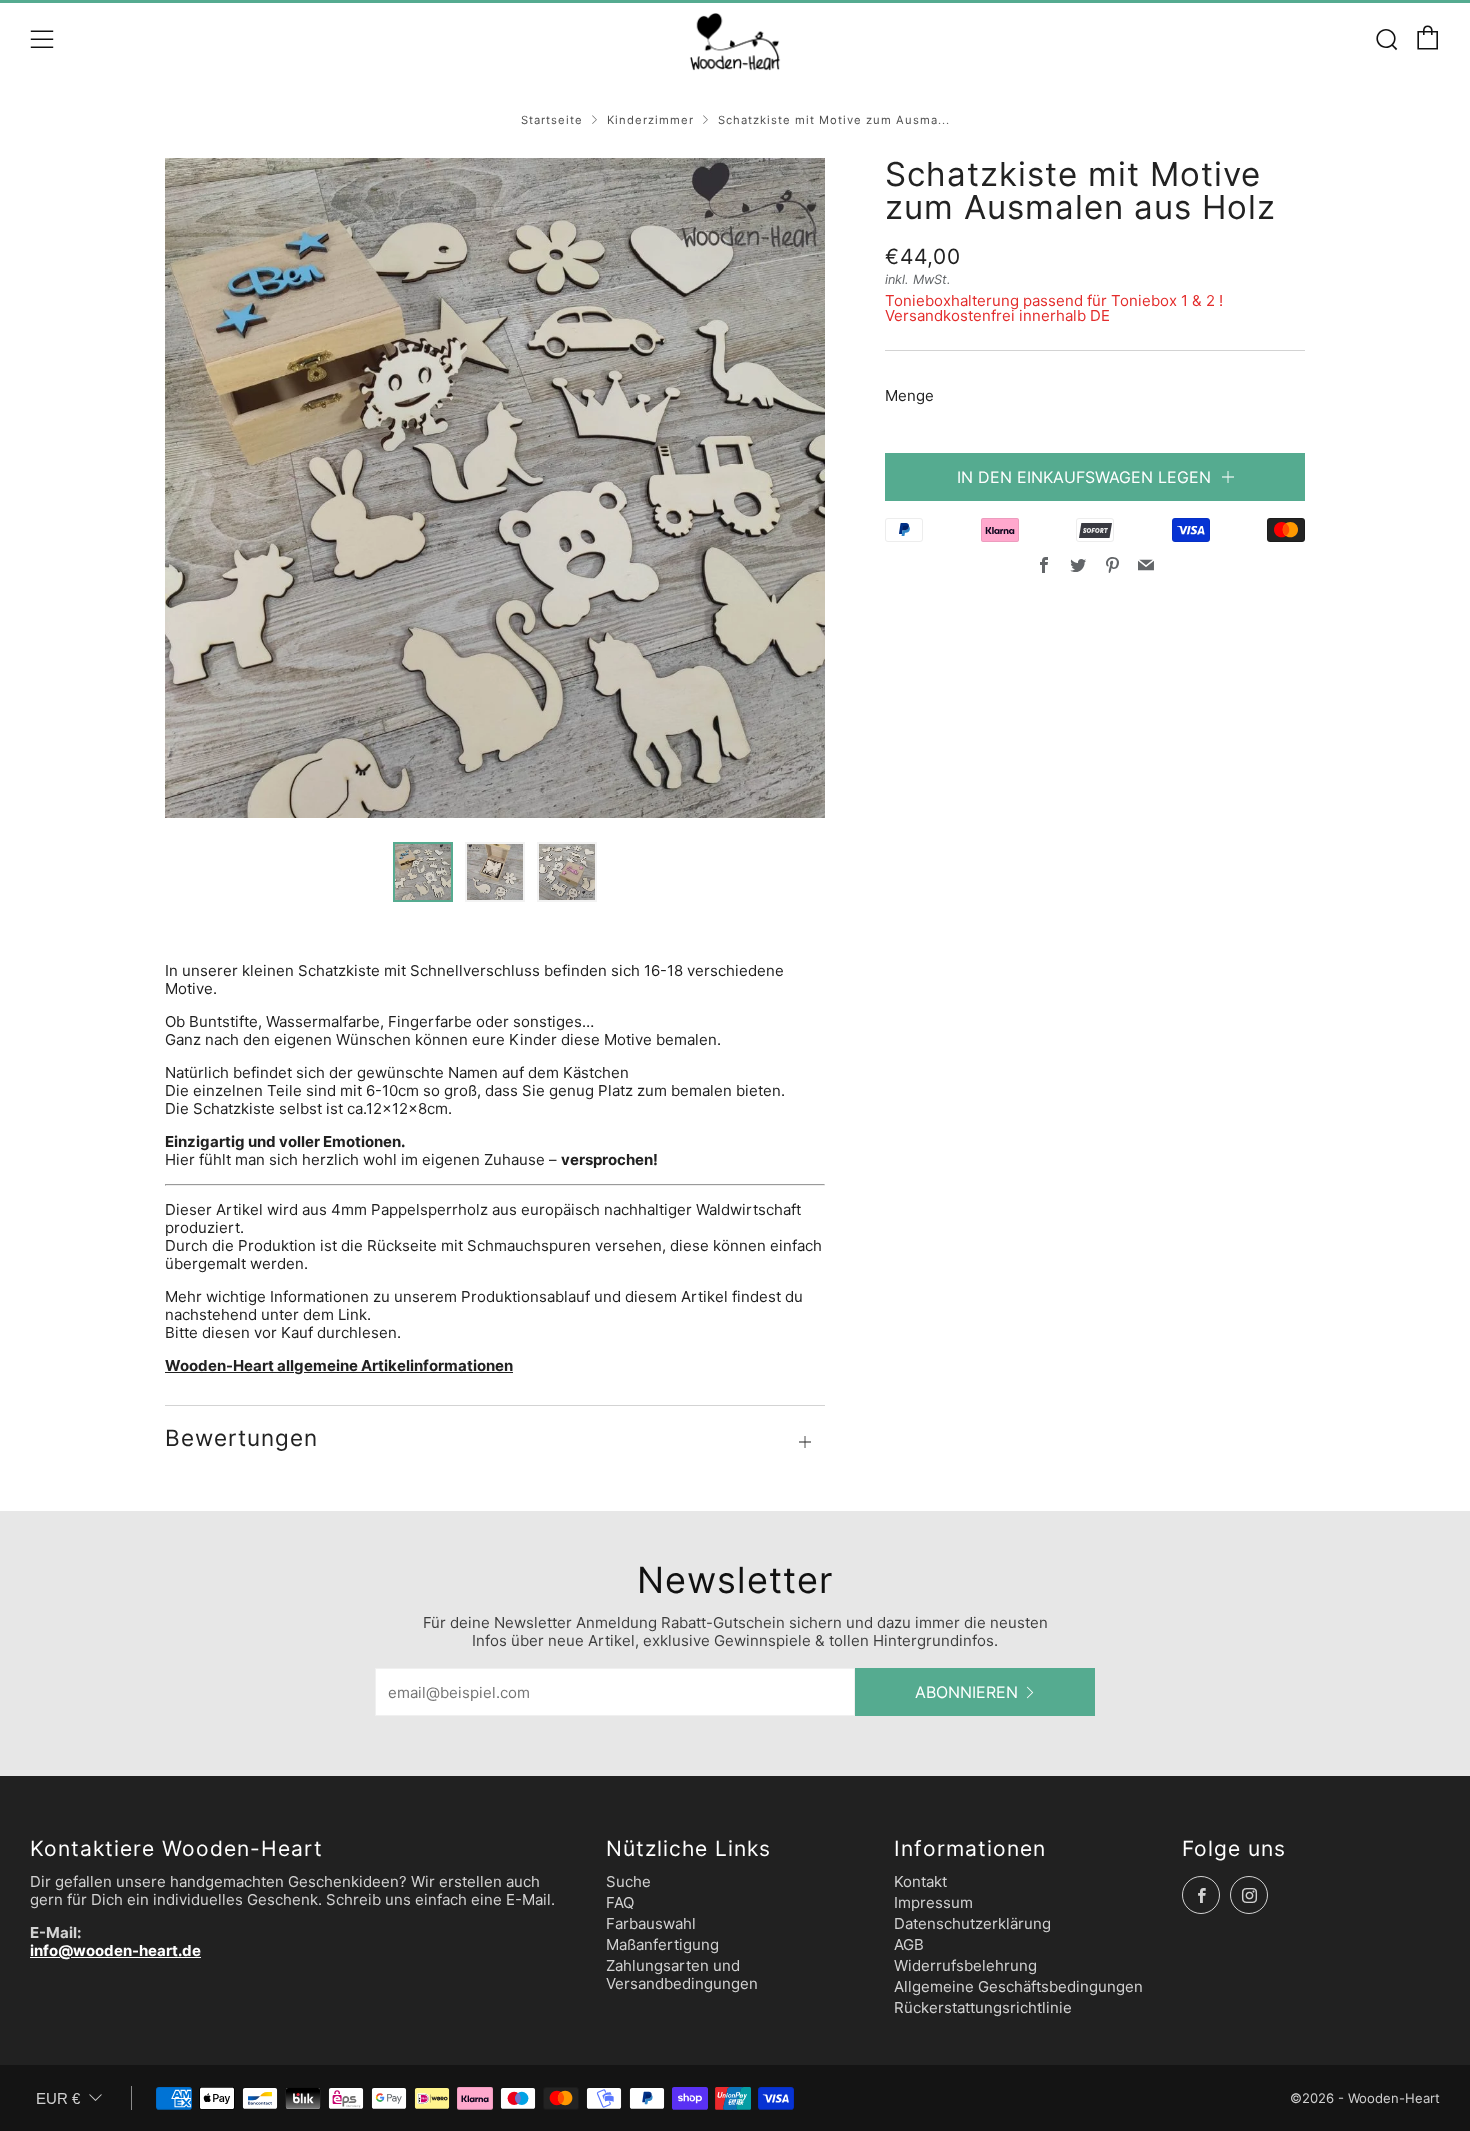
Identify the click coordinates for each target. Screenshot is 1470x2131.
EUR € (58, 2098)
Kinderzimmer (650, 120)
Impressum (933, 1902)
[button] (423, 872)
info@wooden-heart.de (115, 1950)
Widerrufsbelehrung (965, 1965)
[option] (495, 488)
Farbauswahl (651, 1923)
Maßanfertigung (662, 1944)
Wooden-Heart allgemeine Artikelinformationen (339, 1365)
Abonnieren (966, 1692)
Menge (909, 395)
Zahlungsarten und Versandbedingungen (682, 1974)
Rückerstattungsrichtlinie (983, 2007)
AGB (909, 1944)
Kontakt (920, 1881)
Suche (628, 1881)
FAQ (620, 1902)
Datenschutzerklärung (972, 1923)
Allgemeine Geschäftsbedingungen (1018, 1986)
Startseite (552, 120)
